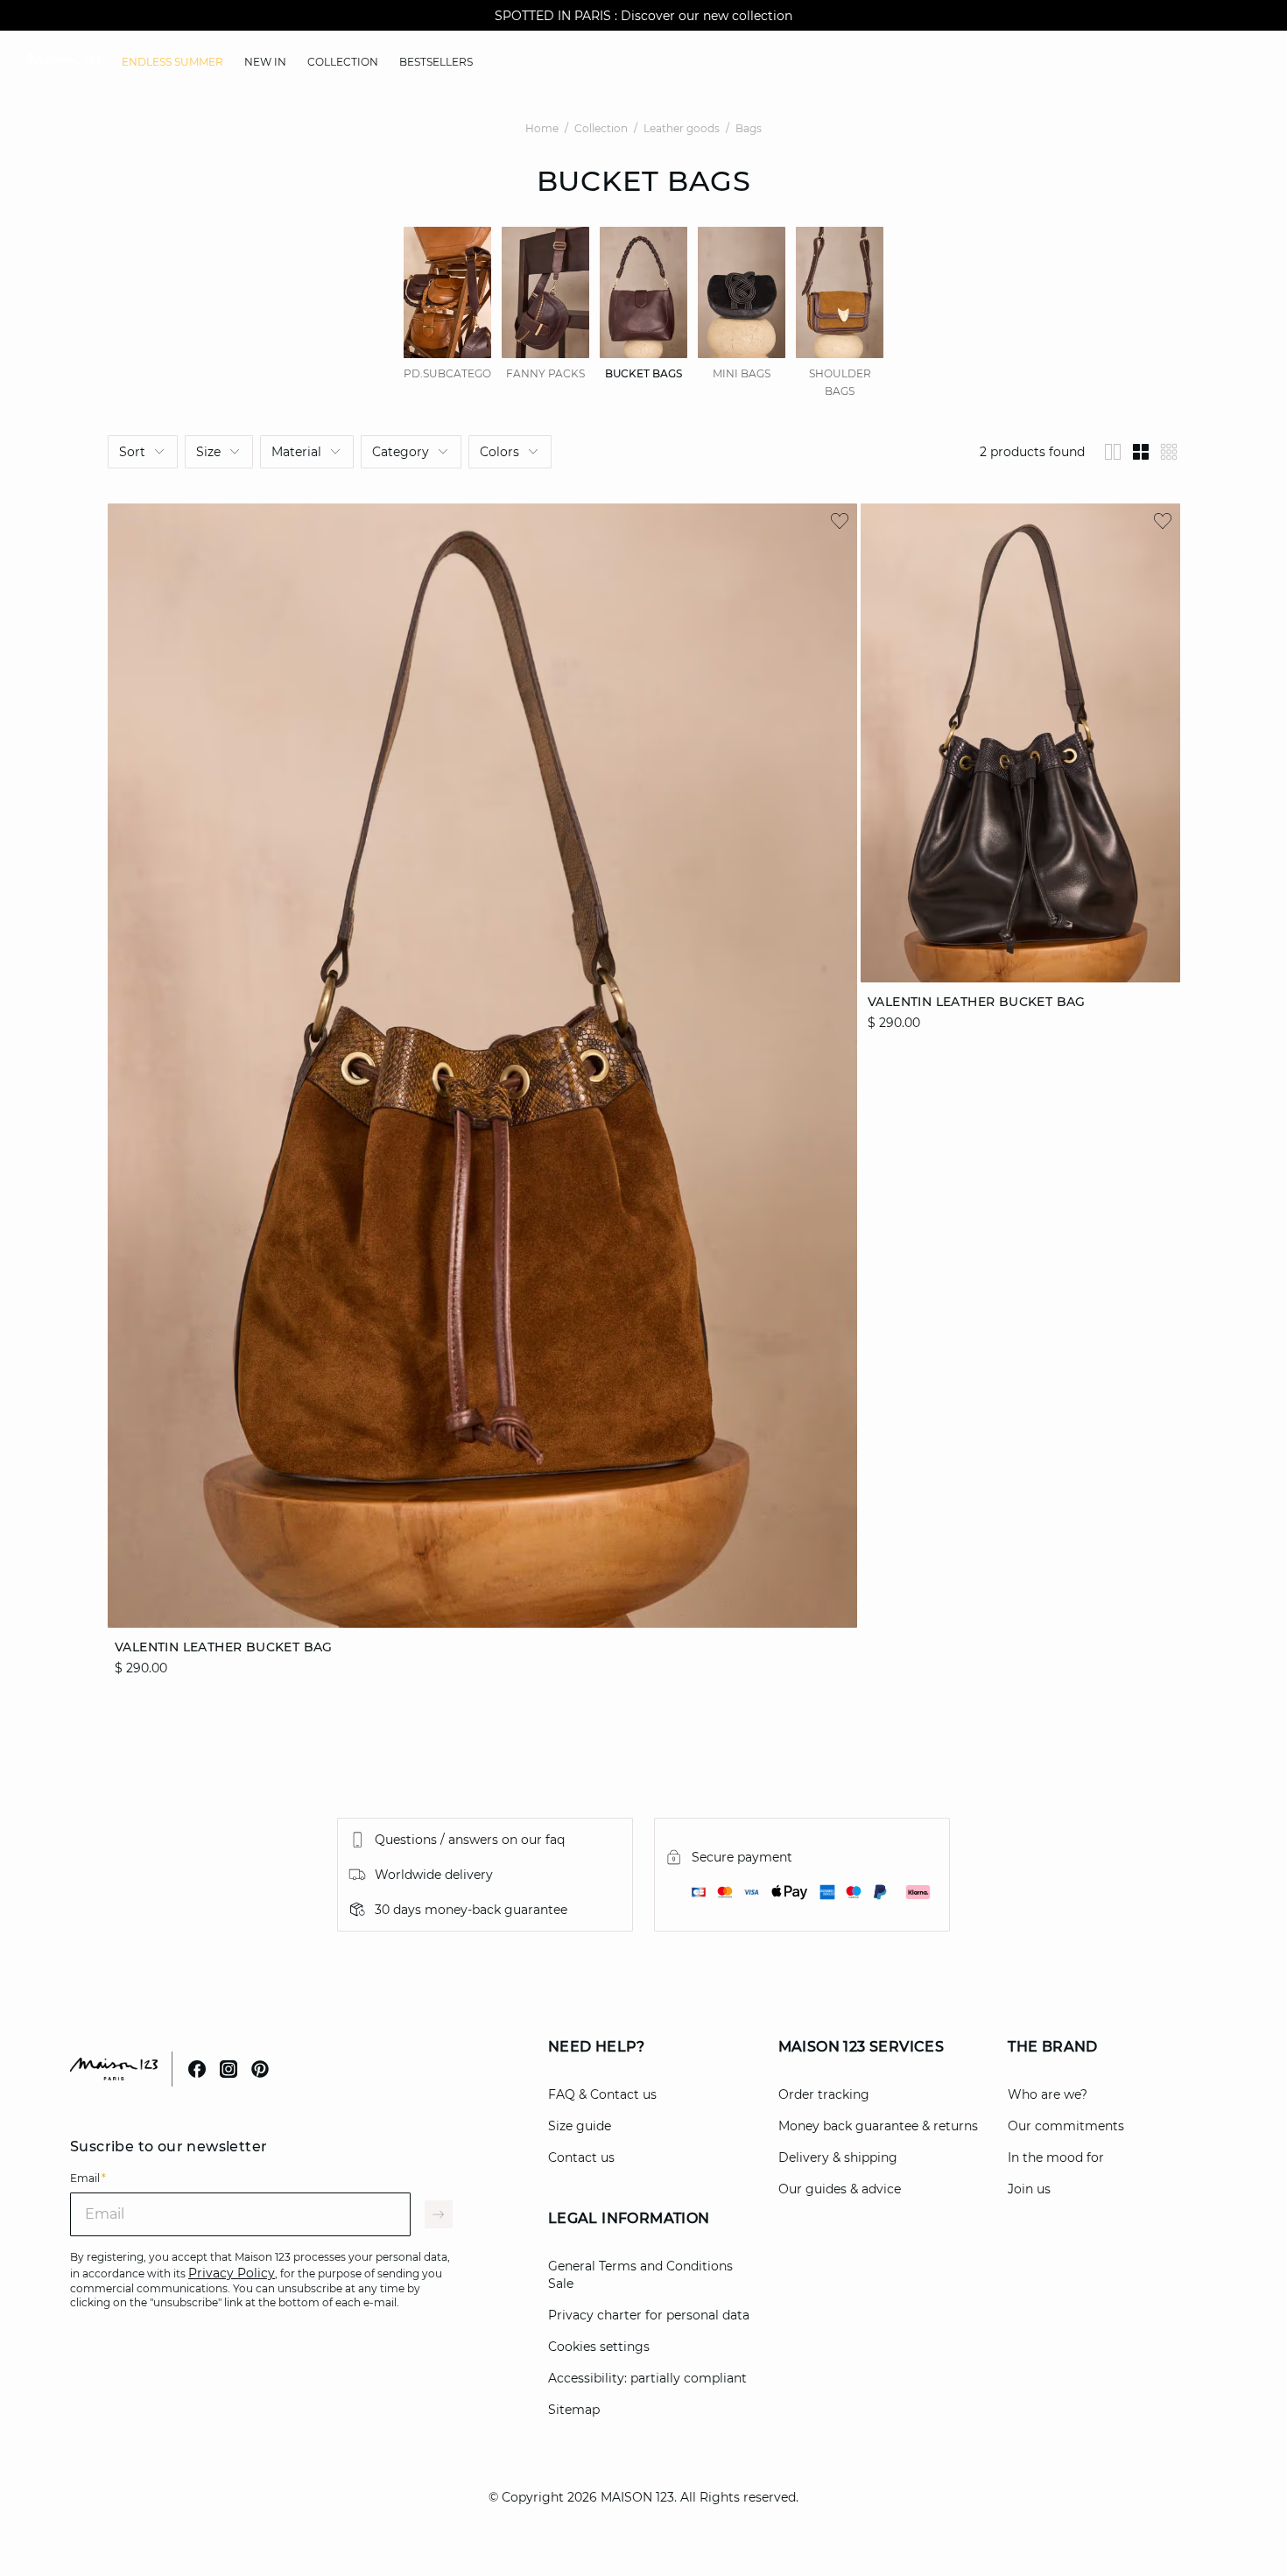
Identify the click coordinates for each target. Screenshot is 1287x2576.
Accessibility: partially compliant (647, 2378)
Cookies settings (599, 2347)
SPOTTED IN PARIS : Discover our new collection (643, 16)
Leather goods (682, 128)
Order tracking (824, 2094)
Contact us (581, 2157)
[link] (172, 62)
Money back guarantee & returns (878, 2126)
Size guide (580, 2126)
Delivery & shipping (838, 2157)
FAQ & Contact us (602, 2094)
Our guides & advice (840, 2189)
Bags (749, 128)
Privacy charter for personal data (649, 2315)
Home (542, 128)
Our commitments (1066, 2126)
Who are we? (1048, 2094)
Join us (1029, 2189)
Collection (601, 128)
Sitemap (574, 2410)
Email (88, 2178)
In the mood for (1056, 2157)
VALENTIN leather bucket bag (224, 1647)
